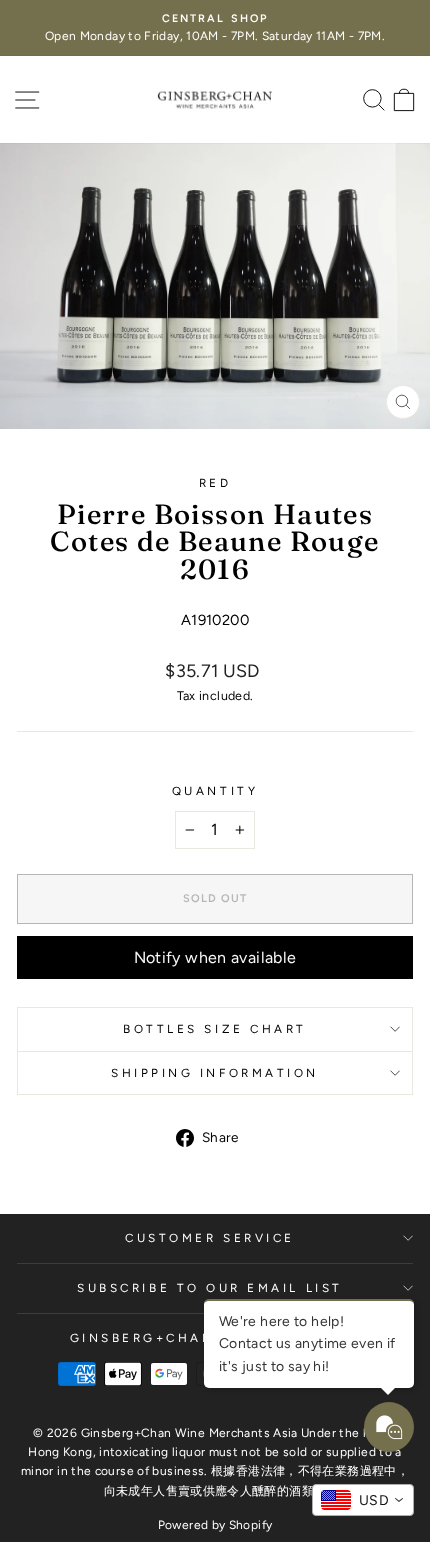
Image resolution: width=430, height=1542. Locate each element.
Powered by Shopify (215, 1525)
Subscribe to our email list (209, 1288)
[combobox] (363, 1500)
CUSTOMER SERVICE (210, 1238)
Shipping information (215, 1073)
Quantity (215, 791)
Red (215, 483)
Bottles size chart (215, 1029)
